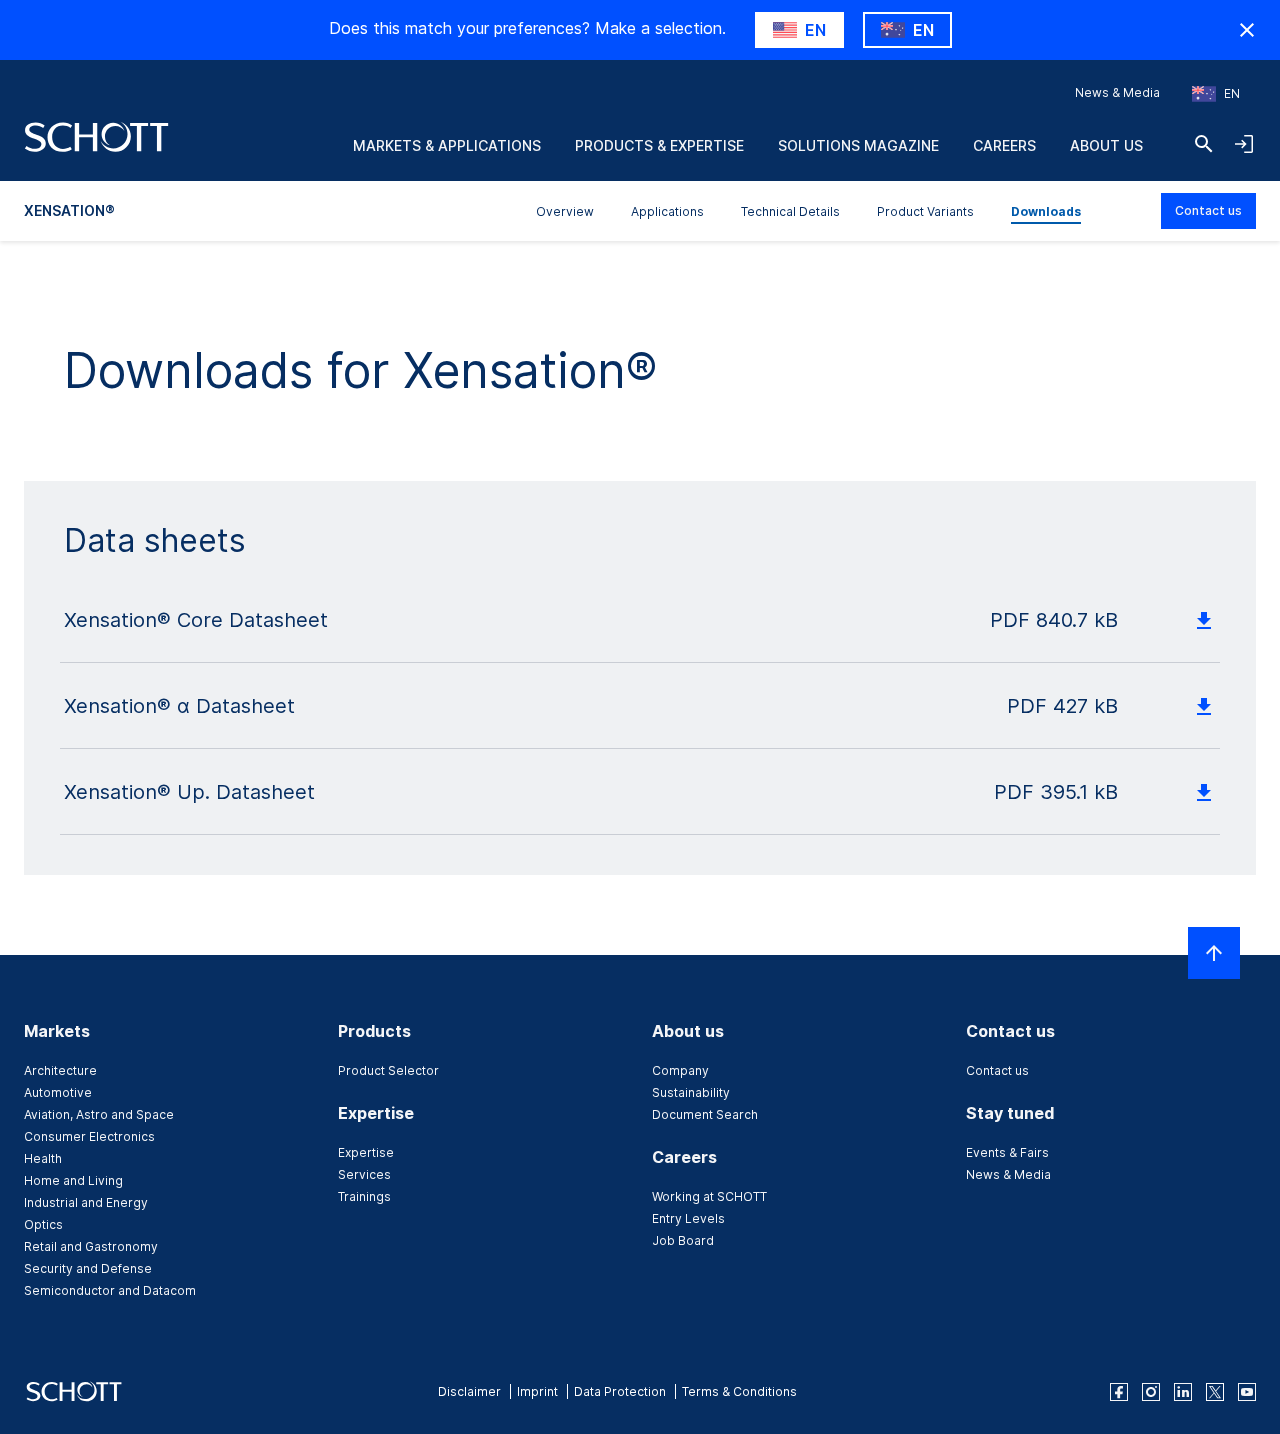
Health (43, 1158)
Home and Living (73, 1180)
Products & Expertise (659, 145)
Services (364, 1174)
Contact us (1208, 210)
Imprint (537, 1391)
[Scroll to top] (1214, 953)
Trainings (364, 1196)
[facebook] (1119, 1392)
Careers (1004, 145)
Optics (43, 1224)
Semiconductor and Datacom (110, 1290)
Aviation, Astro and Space (99, 1114)
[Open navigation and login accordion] (1244, 144)
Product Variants (925, 211)
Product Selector (388, 1070)
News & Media (1117, 92)
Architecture (60, 1070)
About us (1106, 145)
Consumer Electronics (89, 1136)
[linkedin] (1183, 1392)
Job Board (683, 1240)
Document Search (705, 1114)
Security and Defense (88, 1268)
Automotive (58, 1092)
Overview (565, 211)
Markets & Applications (447, 145)
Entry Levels (688, 1218)
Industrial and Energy (86, 1202)
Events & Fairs (1007, 1152)
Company (680, 1070)
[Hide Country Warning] (1247, 30)
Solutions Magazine (858, 145)
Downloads (1046, 211)
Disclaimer (469, 1391)
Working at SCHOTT (709, 1196)
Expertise (366, 1152)
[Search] (1204, 144)
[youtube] (1247, 1392)
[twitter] (1215, 1392)
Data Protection (620, 1391)
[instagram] (1151, 1392)
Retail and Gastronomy (91, 1246)
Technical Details (790, 211)
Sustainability (691, 1092)
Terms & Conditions (739, 1391)
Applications (667, 211)
